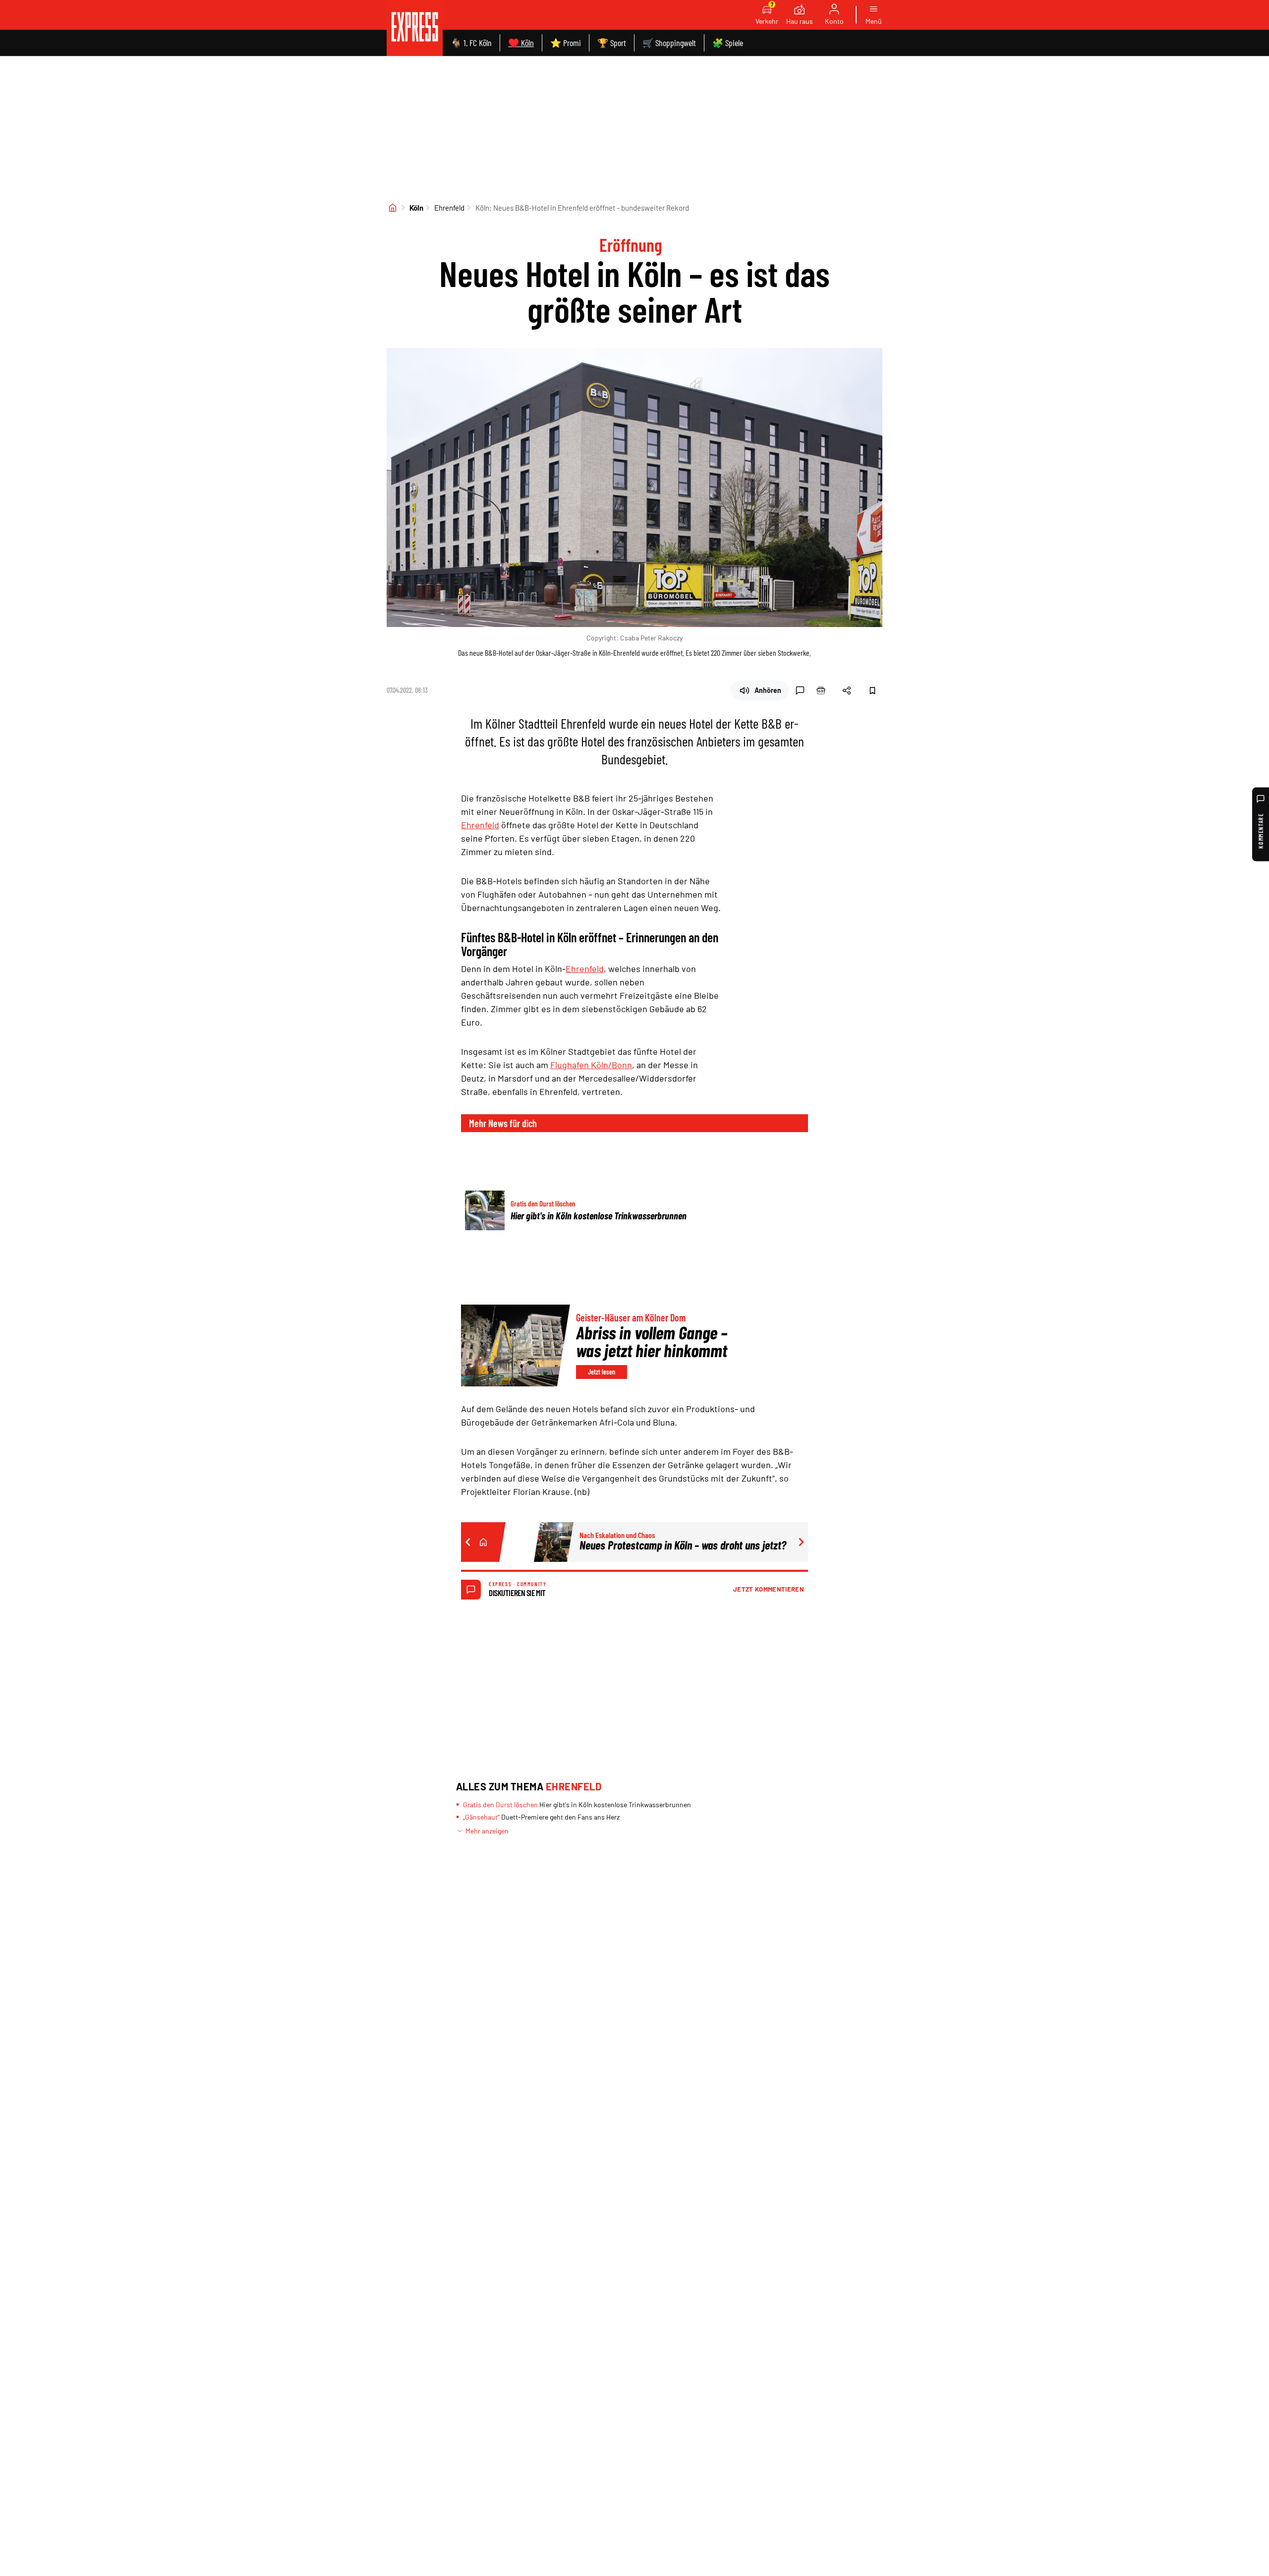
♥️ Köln (521, 43)
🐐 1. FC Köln (471, 43)
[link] (415, 28)
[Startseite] (393, 208)
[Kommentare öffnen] (800, 690)
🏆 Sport (612, 43)
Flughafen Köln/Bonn (591, 1065)
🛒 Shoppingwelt (669, 43)
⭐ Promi (566, 43)
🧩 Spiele (728, 43)
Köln (416, 208)
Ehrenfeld (449, 208)
